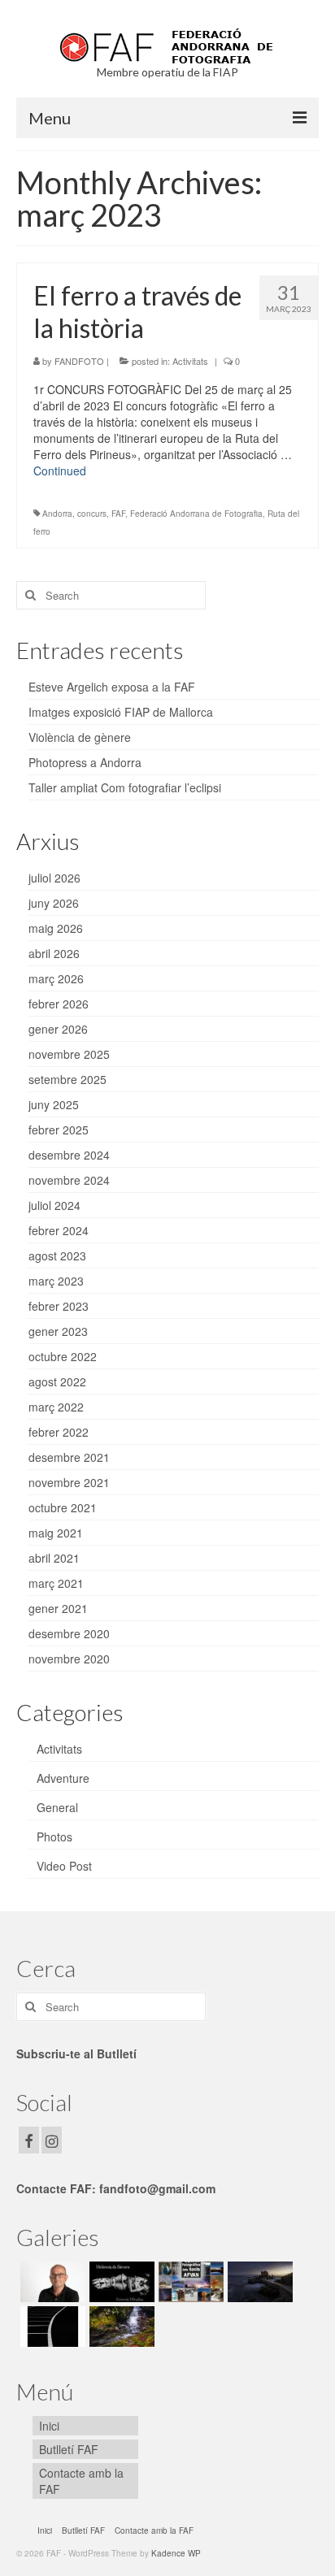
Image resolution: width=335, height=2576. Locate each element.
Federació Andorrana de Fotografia (196, 514)
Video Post (64, 1866)
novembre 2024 (69, 1180)
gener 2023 (58, 1331)
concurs (92, 514)
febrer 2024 (59, 1230)
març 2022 (56, 1407)
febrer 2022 (59, 1432)
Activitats (190, 361)
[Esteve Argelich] (51, 2282)
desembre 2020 (69, 1633)
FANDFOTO (79, 361)
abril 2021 (54, 1558)
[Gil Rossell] (51, 2327)
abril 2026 (54, 953)
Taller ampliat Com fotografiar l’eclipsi (125, 787)
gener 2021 (58, 1608)
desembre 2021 (69, 1457)
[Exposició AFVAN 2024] (189, 2282)
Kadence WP (176, 2553)
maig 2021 (56, 1533)
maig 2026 (56, 928)
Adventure (63, 1778)
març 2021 (56, 1583)
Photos (54, 1837)
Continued (60, 471)
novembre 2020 (69, 1659)
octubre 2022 (63, 1356)
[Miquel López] (258, 2282)
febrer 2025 (59, 1130)
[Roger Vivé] (120, 2327)
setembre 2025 (67, 1079)
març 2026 (56, 978)
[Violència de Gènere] (120, 2282)
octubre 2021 (63, 1507)
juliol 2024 (54, 1205)
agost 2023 (57, 1255)
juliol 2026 (54, 878)
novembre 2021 (69, 1482)
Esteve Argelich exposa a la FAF (112, 687)
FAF (118, 514)
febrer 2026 (59, 1004)
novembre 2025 (69, 1054)
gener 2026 (58, 1029)
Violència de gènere (80, 737)
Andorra (57, 514)
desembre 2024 (69, 1155)
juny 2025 (54, 1104)
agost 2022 (57, 1381)
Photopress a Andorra (85, 762)
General (57, 1807)
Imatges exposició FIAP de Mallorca (121, 712)
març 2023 (56, 1281)
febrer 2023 (59, 1306)
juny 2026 (54, 903)
